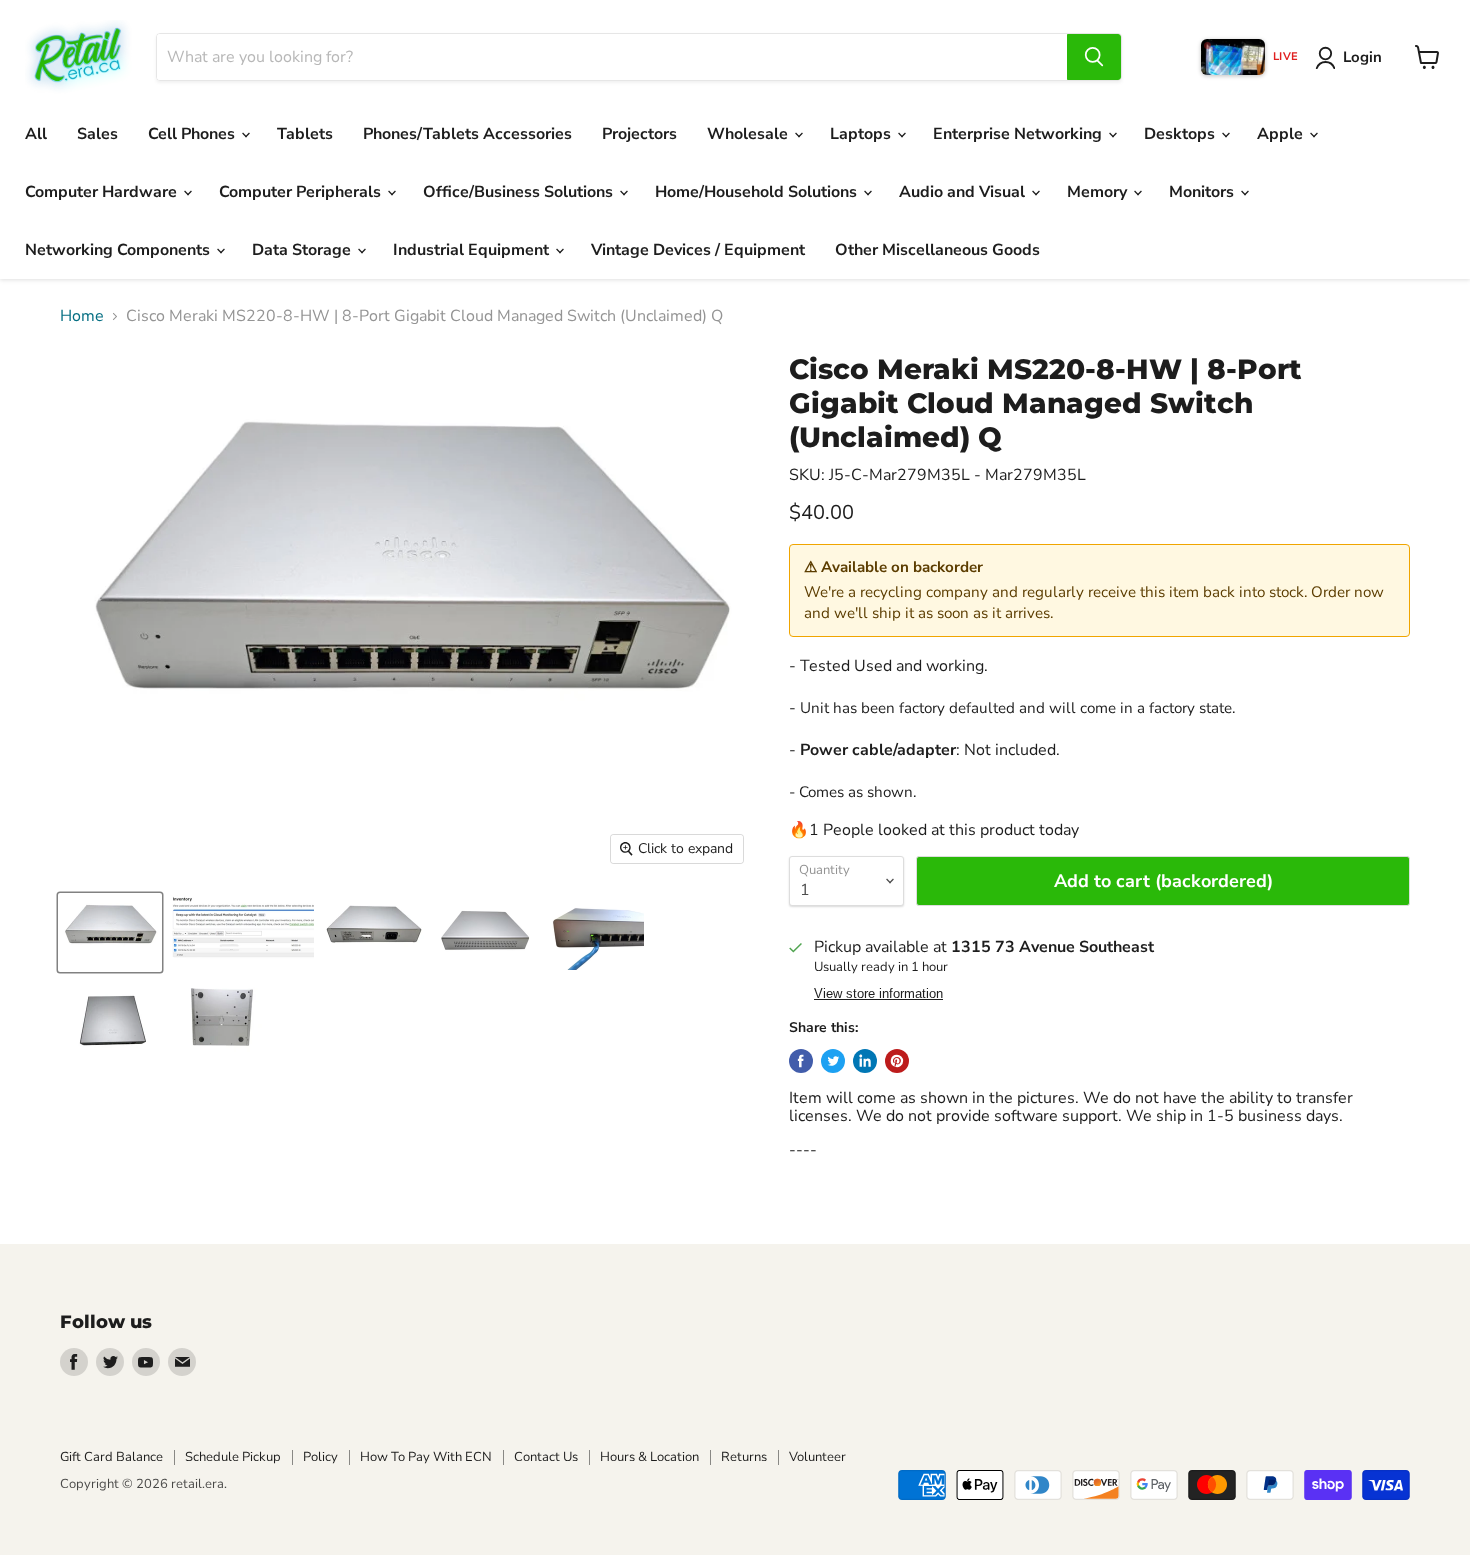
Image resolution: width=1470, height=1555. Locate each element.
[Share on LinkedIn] (865, 1061)
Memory (1099, 192)
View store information (878, 994)
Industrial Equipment (473, 250)
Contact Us (546, 1457)
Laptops (862, 134)
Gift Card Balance (111, 1457)
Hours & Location (649, 1457)
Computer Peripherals (302, 192)
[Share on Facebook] (801, 1061)
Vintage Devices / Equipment (698, 250)
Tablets (305, 134)
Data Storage (303, 250)
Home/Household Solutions (758, 192)
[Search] (1094, 57)
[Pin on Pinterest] (897, 1061)
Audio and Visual (964, 192)
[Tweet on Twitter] (833, 1061)
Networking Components (119, 250)
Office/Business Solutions (520, 192)
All (36, 134)
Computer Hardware (103, 192)
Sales (97, 134)
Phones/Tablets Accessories (467, 134)
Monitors (1203, 192)
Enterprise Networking (1019, 134)
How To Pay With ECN (426, 1457)
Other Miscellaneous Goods (937, 250)
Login (1362, 57)
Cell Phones (193, 134)
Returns (744, 1457)
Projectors (639, 134)
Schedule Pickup (233, 1457)
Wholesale (749, 134)
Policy (320, 1457)
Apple (1282, 134)
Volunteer (817, 1457)
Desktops (1181, 134)
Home (82, 316)
